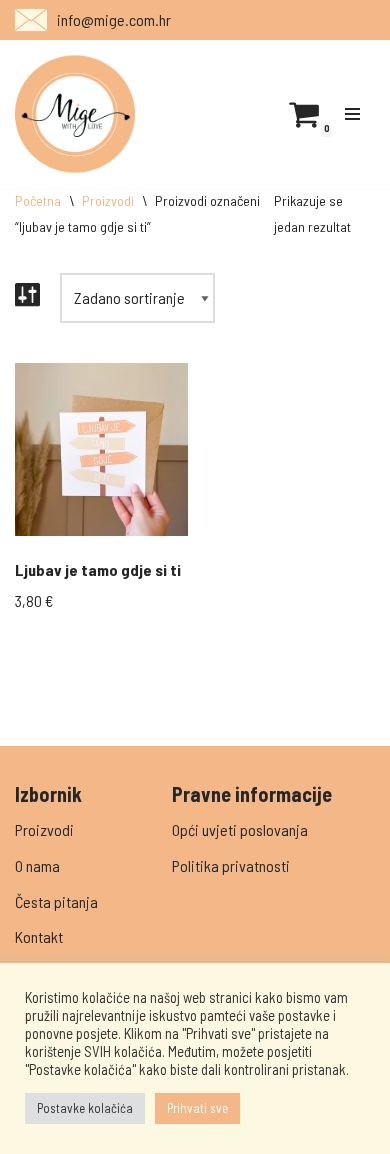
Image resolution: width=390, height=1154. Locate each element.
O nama (37, 865)
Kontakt (39, 936)
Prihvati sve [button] (197, 1108)
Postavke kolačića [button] (85, 1108)
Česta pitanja (56, 901)
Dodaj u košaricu (101, 496)
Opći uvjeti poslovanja (240, 829)
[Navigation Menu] (352, 114)
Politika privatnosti (231, 865)
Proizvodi (108, 200)
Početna (38, 200)
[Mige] (75, 114)
